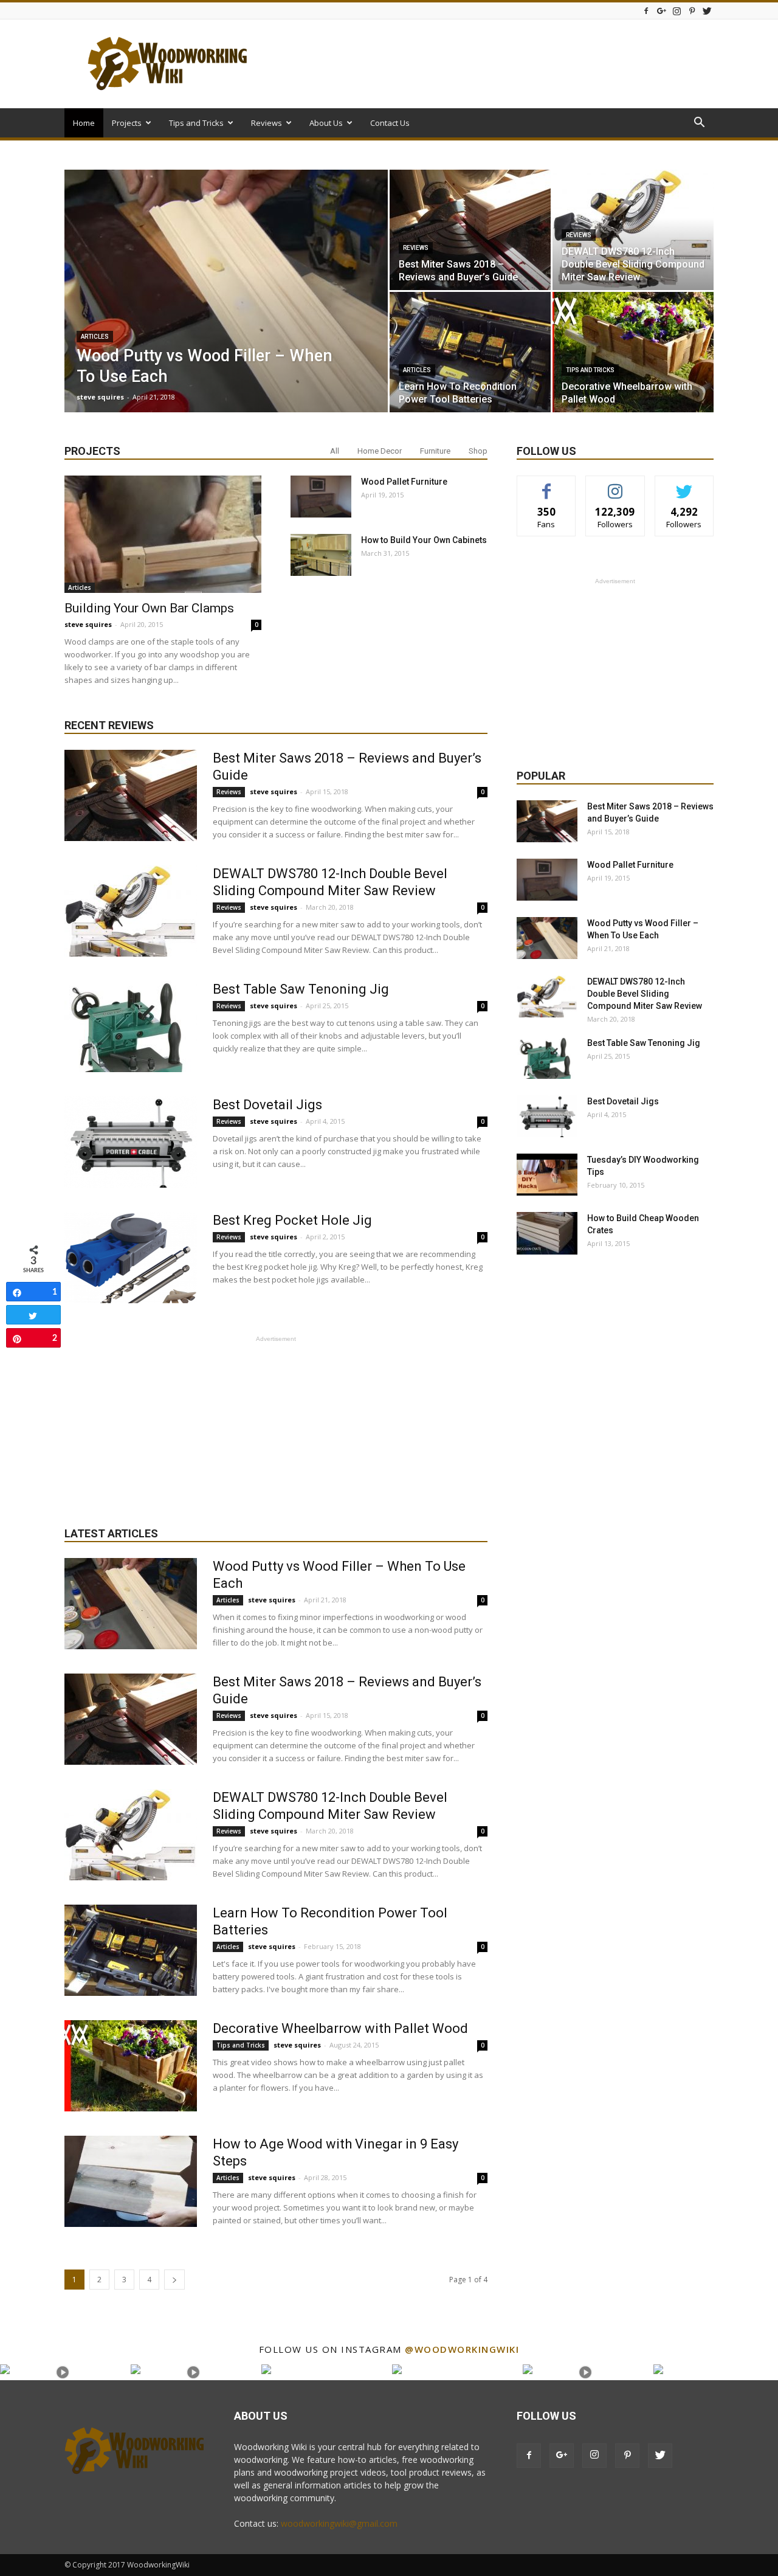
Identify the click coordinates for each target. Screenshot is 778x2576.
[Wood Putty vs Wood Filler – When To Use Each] (226, 310)
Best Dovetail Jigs (267, 1105)
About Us (326, 123)
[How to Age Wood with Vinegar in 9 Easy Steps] (131, 2181)
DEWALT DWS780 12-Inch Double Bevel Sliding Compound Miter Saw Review (645, 994)
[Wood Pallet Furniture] (321, 497)
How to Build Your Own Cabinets (424, 540)
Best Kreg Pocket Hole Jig (292, 1220)
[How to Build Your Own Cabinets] (321, 555)
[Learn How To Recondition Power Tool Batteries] (470, 352)
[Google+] (661, 11)
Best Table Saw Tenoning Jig (301, 989)
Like (547, 485)
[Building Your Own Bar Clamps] (163, 534)
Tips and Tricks (196, 123)
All (335, 451)
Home (84, 123)
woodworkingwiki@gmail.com (339, 2523)
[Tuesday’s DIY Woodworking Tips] (547, 1175)
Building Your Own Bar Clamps (149, 608)
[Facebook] (646, 11)
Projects (127, 123)
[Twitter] (707, 11)
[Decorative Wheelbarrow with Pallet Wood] (633, 352)
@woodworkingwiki (462, 2349)
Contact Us (390, 123)
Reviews (267, 123)
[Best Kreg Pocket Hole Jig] (131, 1258)
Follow (615, 485)
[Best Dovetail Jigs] (131, 1142)
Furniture (435, 451)
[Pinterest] (692, 11)
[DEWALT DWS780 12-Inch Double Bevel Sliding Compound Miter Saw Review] (633, 230)
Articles (95, 337)
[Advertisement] (492, 64)
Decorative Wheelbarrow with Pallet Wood (340, 2028)
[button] (699, 124)
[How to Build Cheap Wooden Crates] (547, 1233)
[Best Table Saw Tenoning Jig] (131, 1027)
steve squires (100, 397)
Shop (478, 451)
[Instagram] (676, 11)
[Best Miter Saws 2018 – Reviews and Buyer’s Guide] (470, 230)
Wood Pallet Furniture (404, 482)
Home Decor (380, 451)
